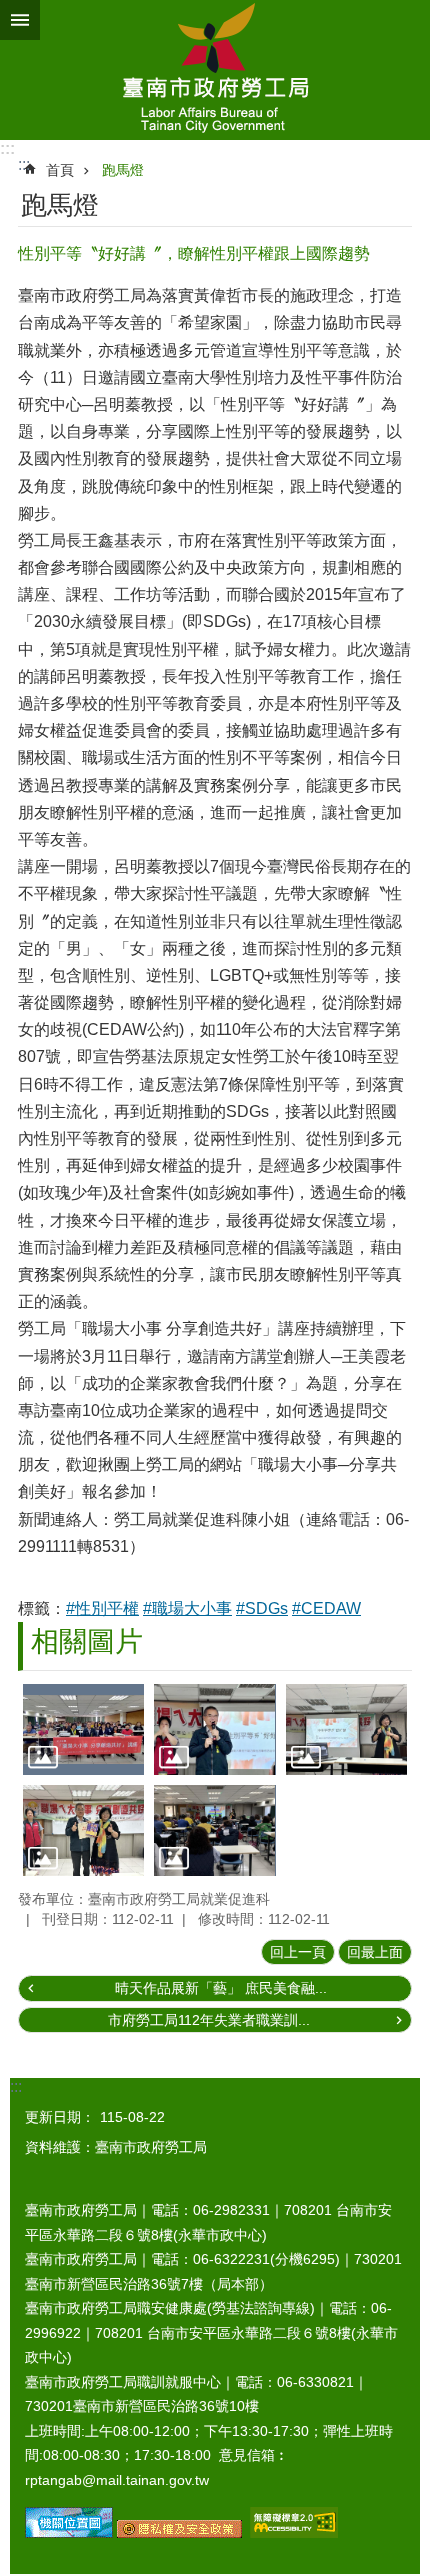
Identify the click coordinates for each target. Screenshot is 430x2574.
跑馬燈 (123, 170)
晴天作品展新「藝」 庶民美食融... (221, 1988)
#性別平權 (102, 1608)
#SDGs (262, 1608)
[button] (83, 1729)
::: (7, 148)
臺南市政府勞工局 (215, 70)
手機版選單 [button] (20, 20)
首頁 (60, 170)
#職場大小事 (187, 1608)
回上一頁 (298, 1952)
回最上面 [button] (375, 1952)
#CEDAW (326, 1608)
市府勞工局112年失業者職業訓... (209, 2020)
